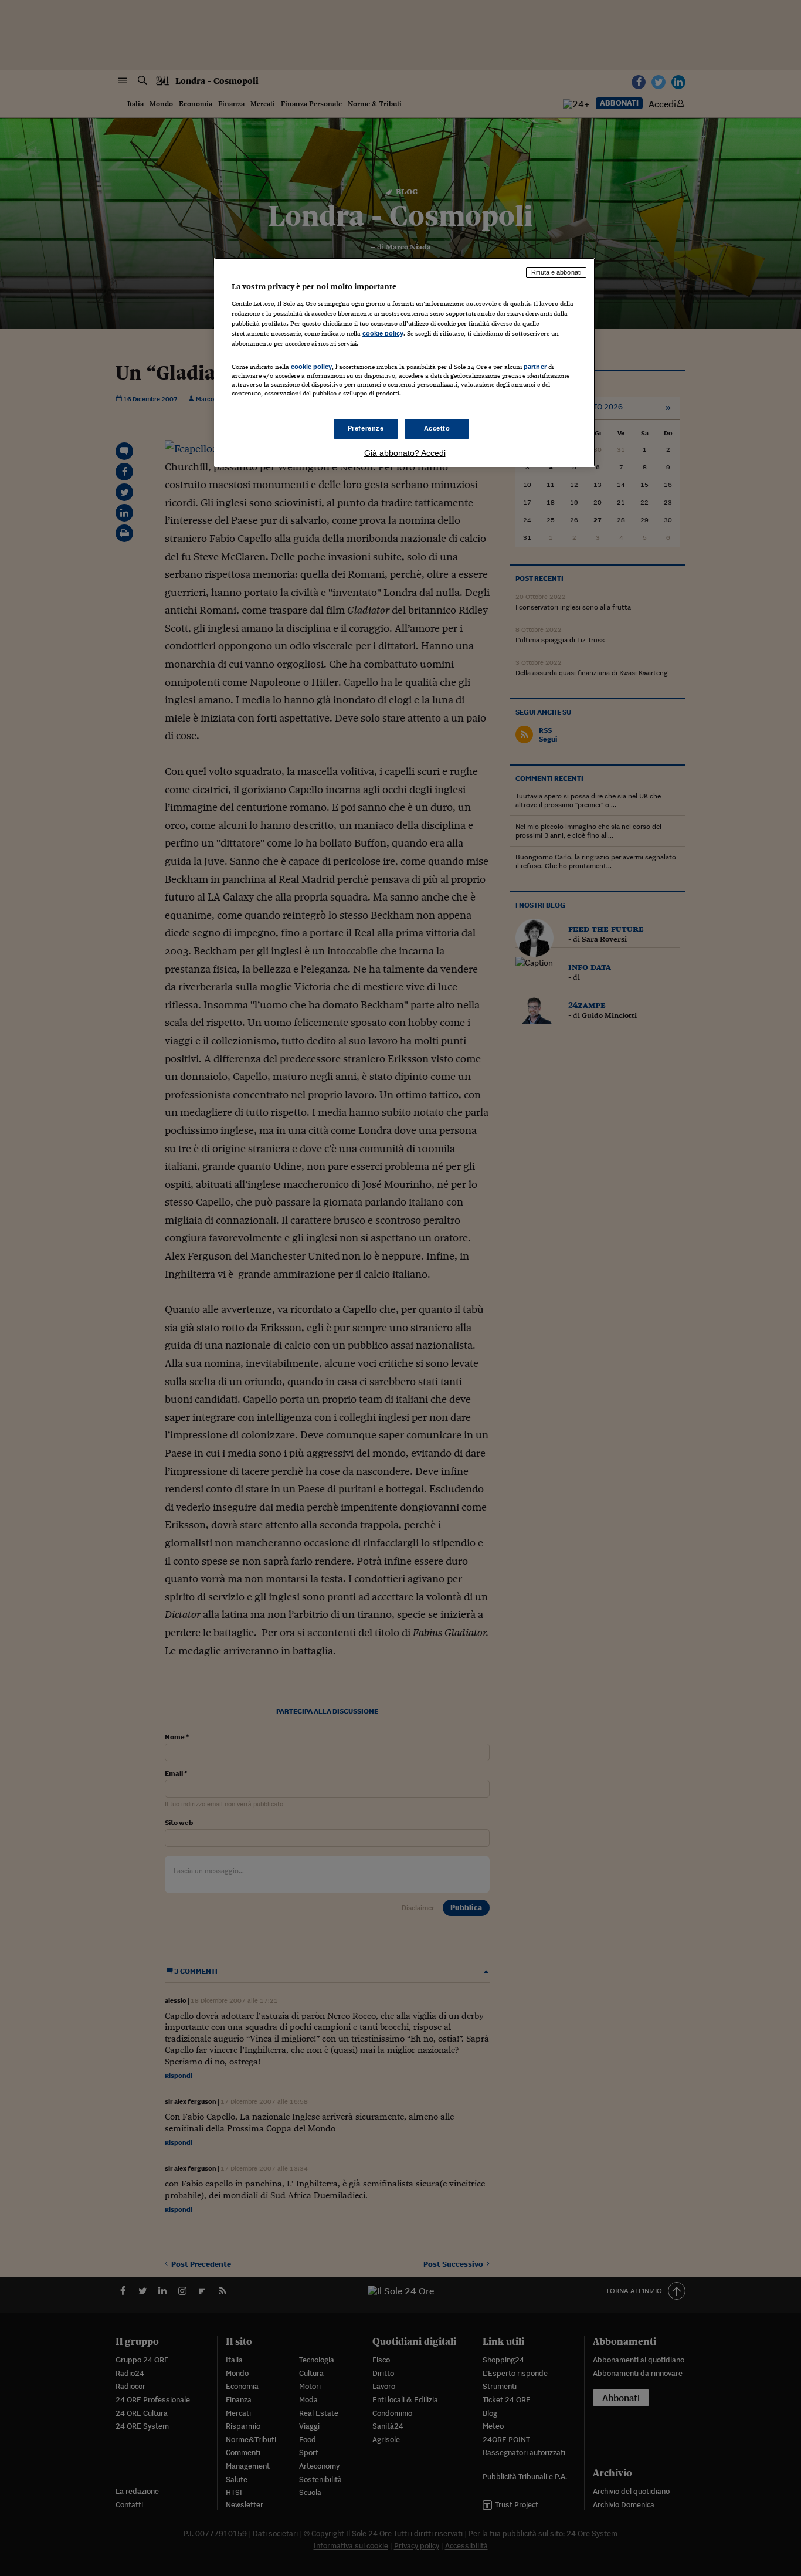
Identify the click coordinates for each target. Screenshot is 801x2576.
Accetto (437, 428)
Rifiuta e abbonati (556, 272)
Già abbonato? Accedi (405, 453)
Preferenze (366, 428)
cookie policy (383, 333)
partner (535, 367)
